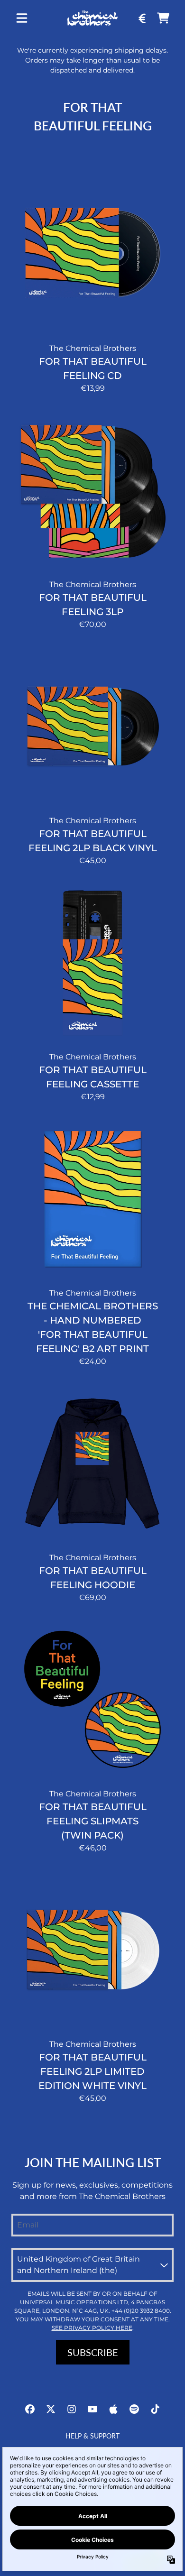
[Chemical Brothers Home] (92, 18)
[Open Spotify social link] (134, 2409)
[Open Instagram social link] (72, 2409)
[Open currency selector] (142, 18)
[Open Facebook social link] (30, 2409)
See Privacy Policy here (92, 2328)
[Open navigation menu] (22, 18)
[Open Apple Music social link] (113, 2409)
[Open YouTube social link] (92, 2409)
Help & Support (92, 2436)
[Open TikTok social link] (155, 2409)
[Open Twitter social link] (51, 2409)
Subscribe (93, 2352)
